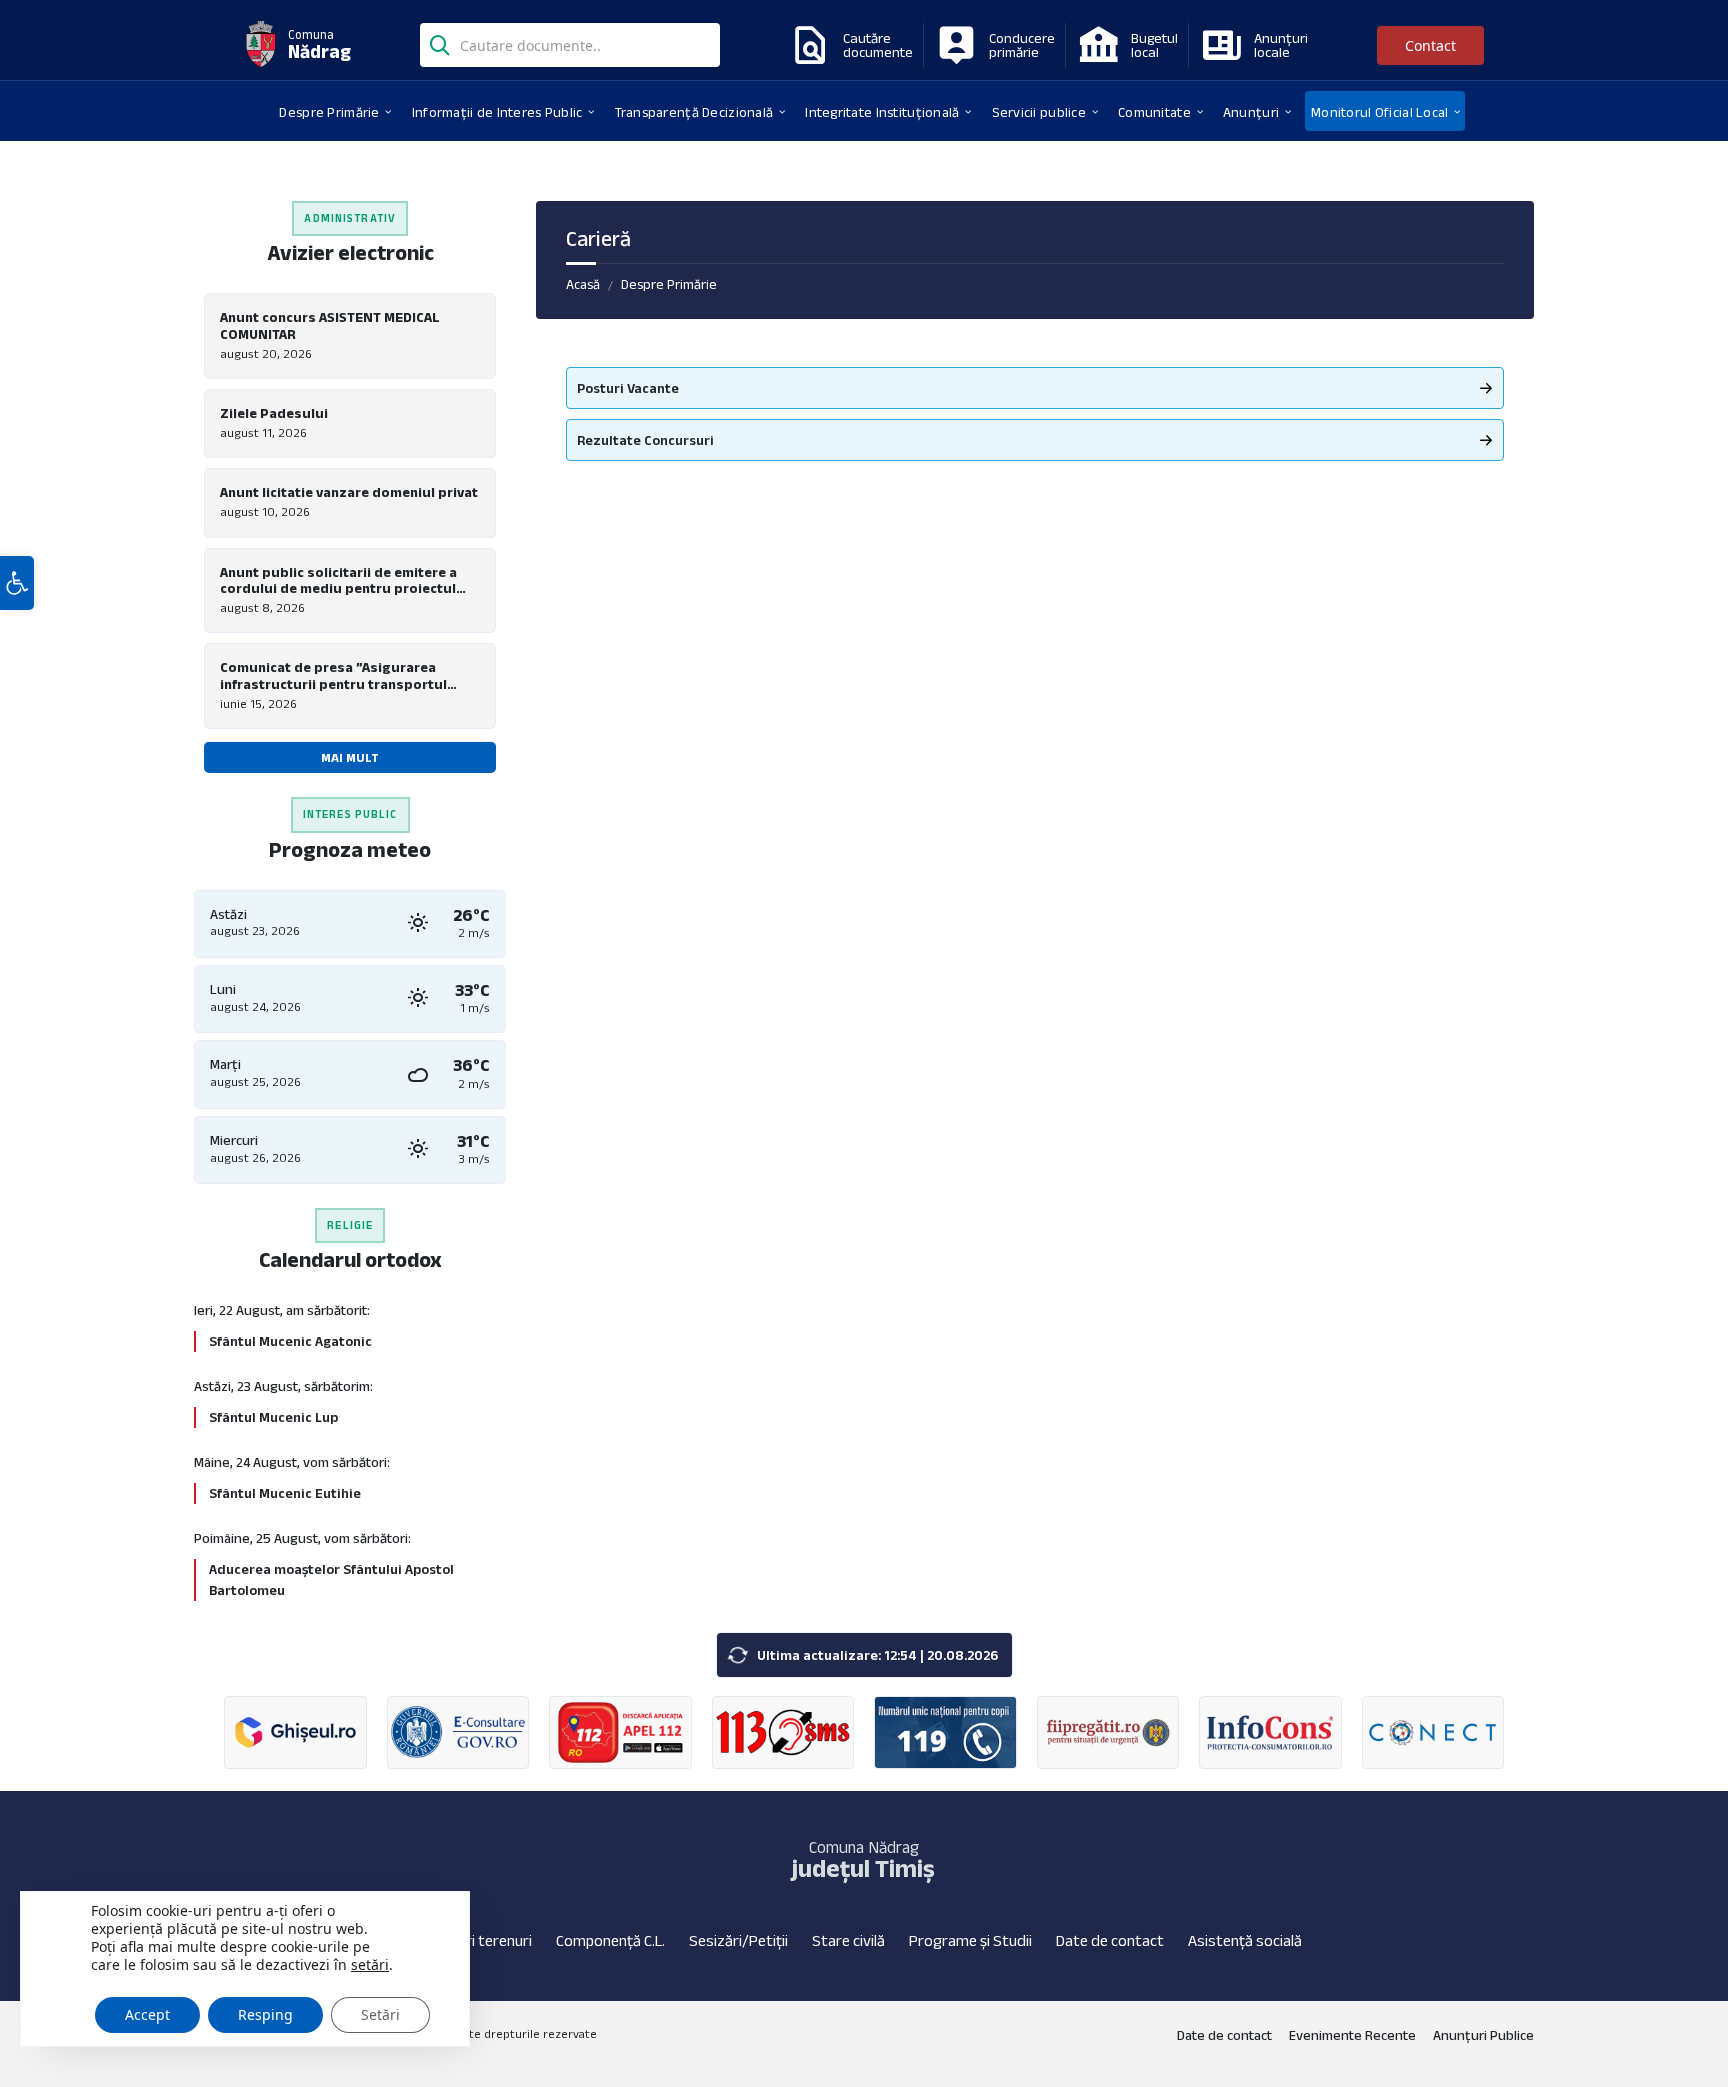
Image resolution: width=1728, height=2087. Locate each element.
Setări (380, 2014)
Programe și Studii (970, 1940)
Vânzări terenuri (479, 1940)
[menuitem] (329, 111)
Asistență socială (1245, 1940)
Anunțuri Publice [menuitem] (1483, 2035)
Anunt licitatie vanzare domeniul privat (349, 492)
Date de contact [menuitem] (1224, 2035)
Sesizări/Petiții (738, 1940)
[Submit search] (440, 43)
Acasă (583, 284)
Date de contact (1110, 1940)
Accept (147, 2014)
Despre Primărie (669, 284)
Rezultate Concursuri (645, 440)
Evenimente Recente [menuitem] (1352, 2035)
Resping (265, 2014)
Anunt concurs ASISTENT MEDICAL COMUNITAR (330, 325)
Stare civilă (848, 1940)
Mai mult (350, 757)
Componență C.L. (610, 1940)
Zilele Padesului (274, 413)
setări (370, 1965)
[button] (17, 583)
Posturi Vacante (628, 388)
